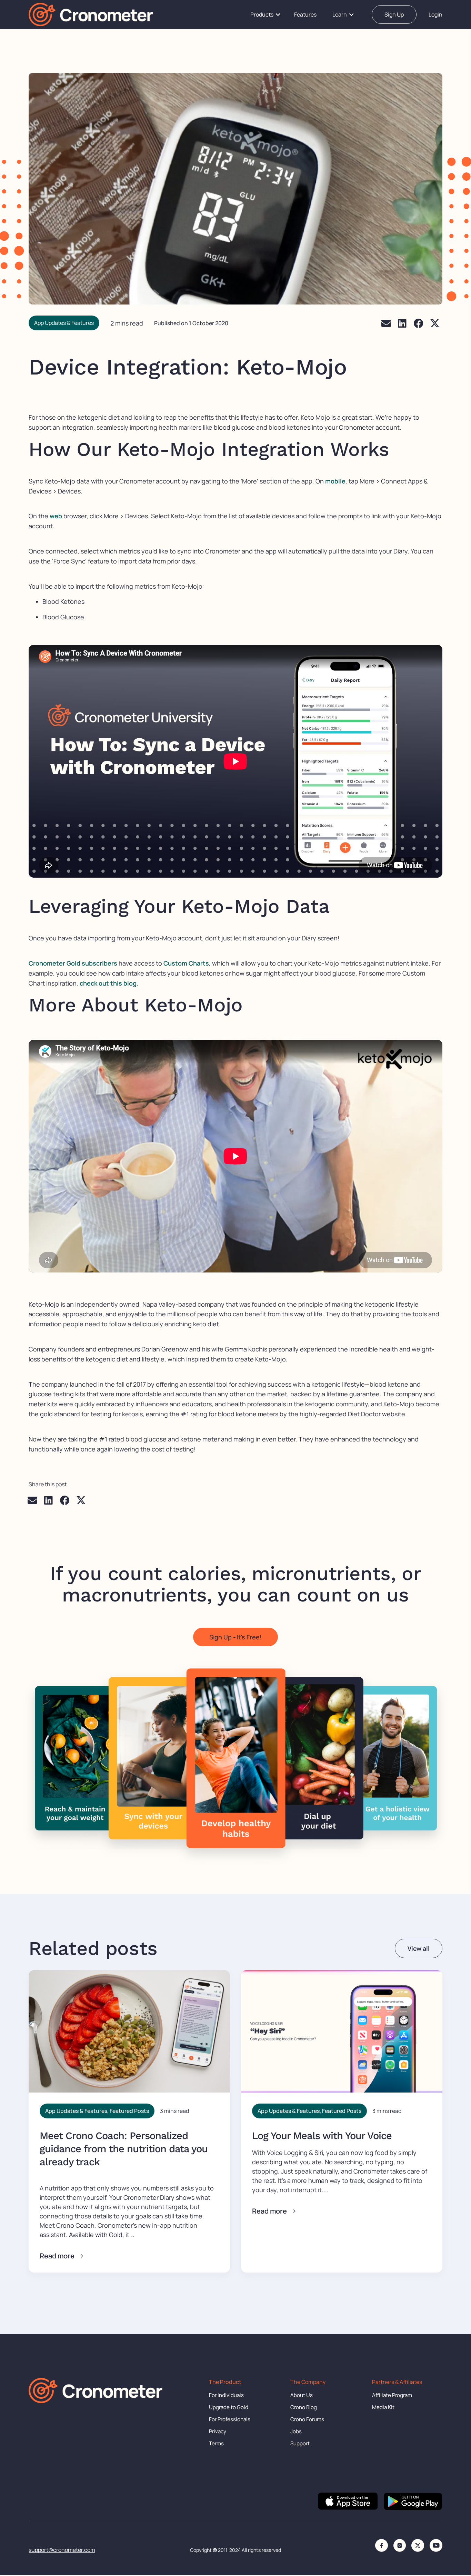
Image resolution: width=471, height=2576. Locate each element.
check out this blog (108, 983)
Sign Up (394, 14)
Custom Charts (186, 963)
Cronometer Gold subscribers (73, 963)
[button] (386, 323)
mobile (335, 481)
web (56, 516)
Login (435, 14)
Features (305, 14)
